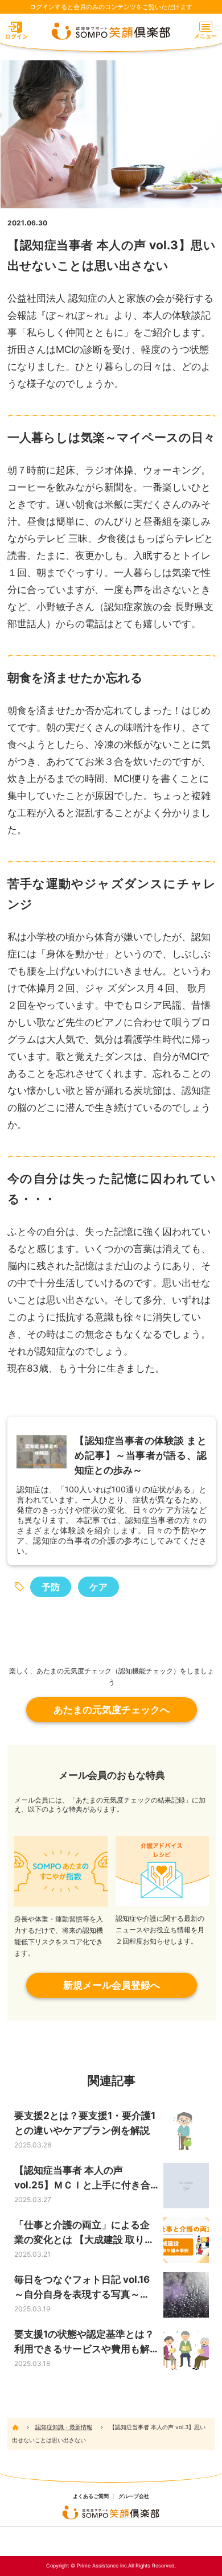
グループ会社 (134, 2496)
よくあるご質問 (91, 2496)
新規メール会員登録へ (112, 1985)
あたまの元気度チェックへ (112, 1710)
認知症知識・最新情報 (64, 2427)
